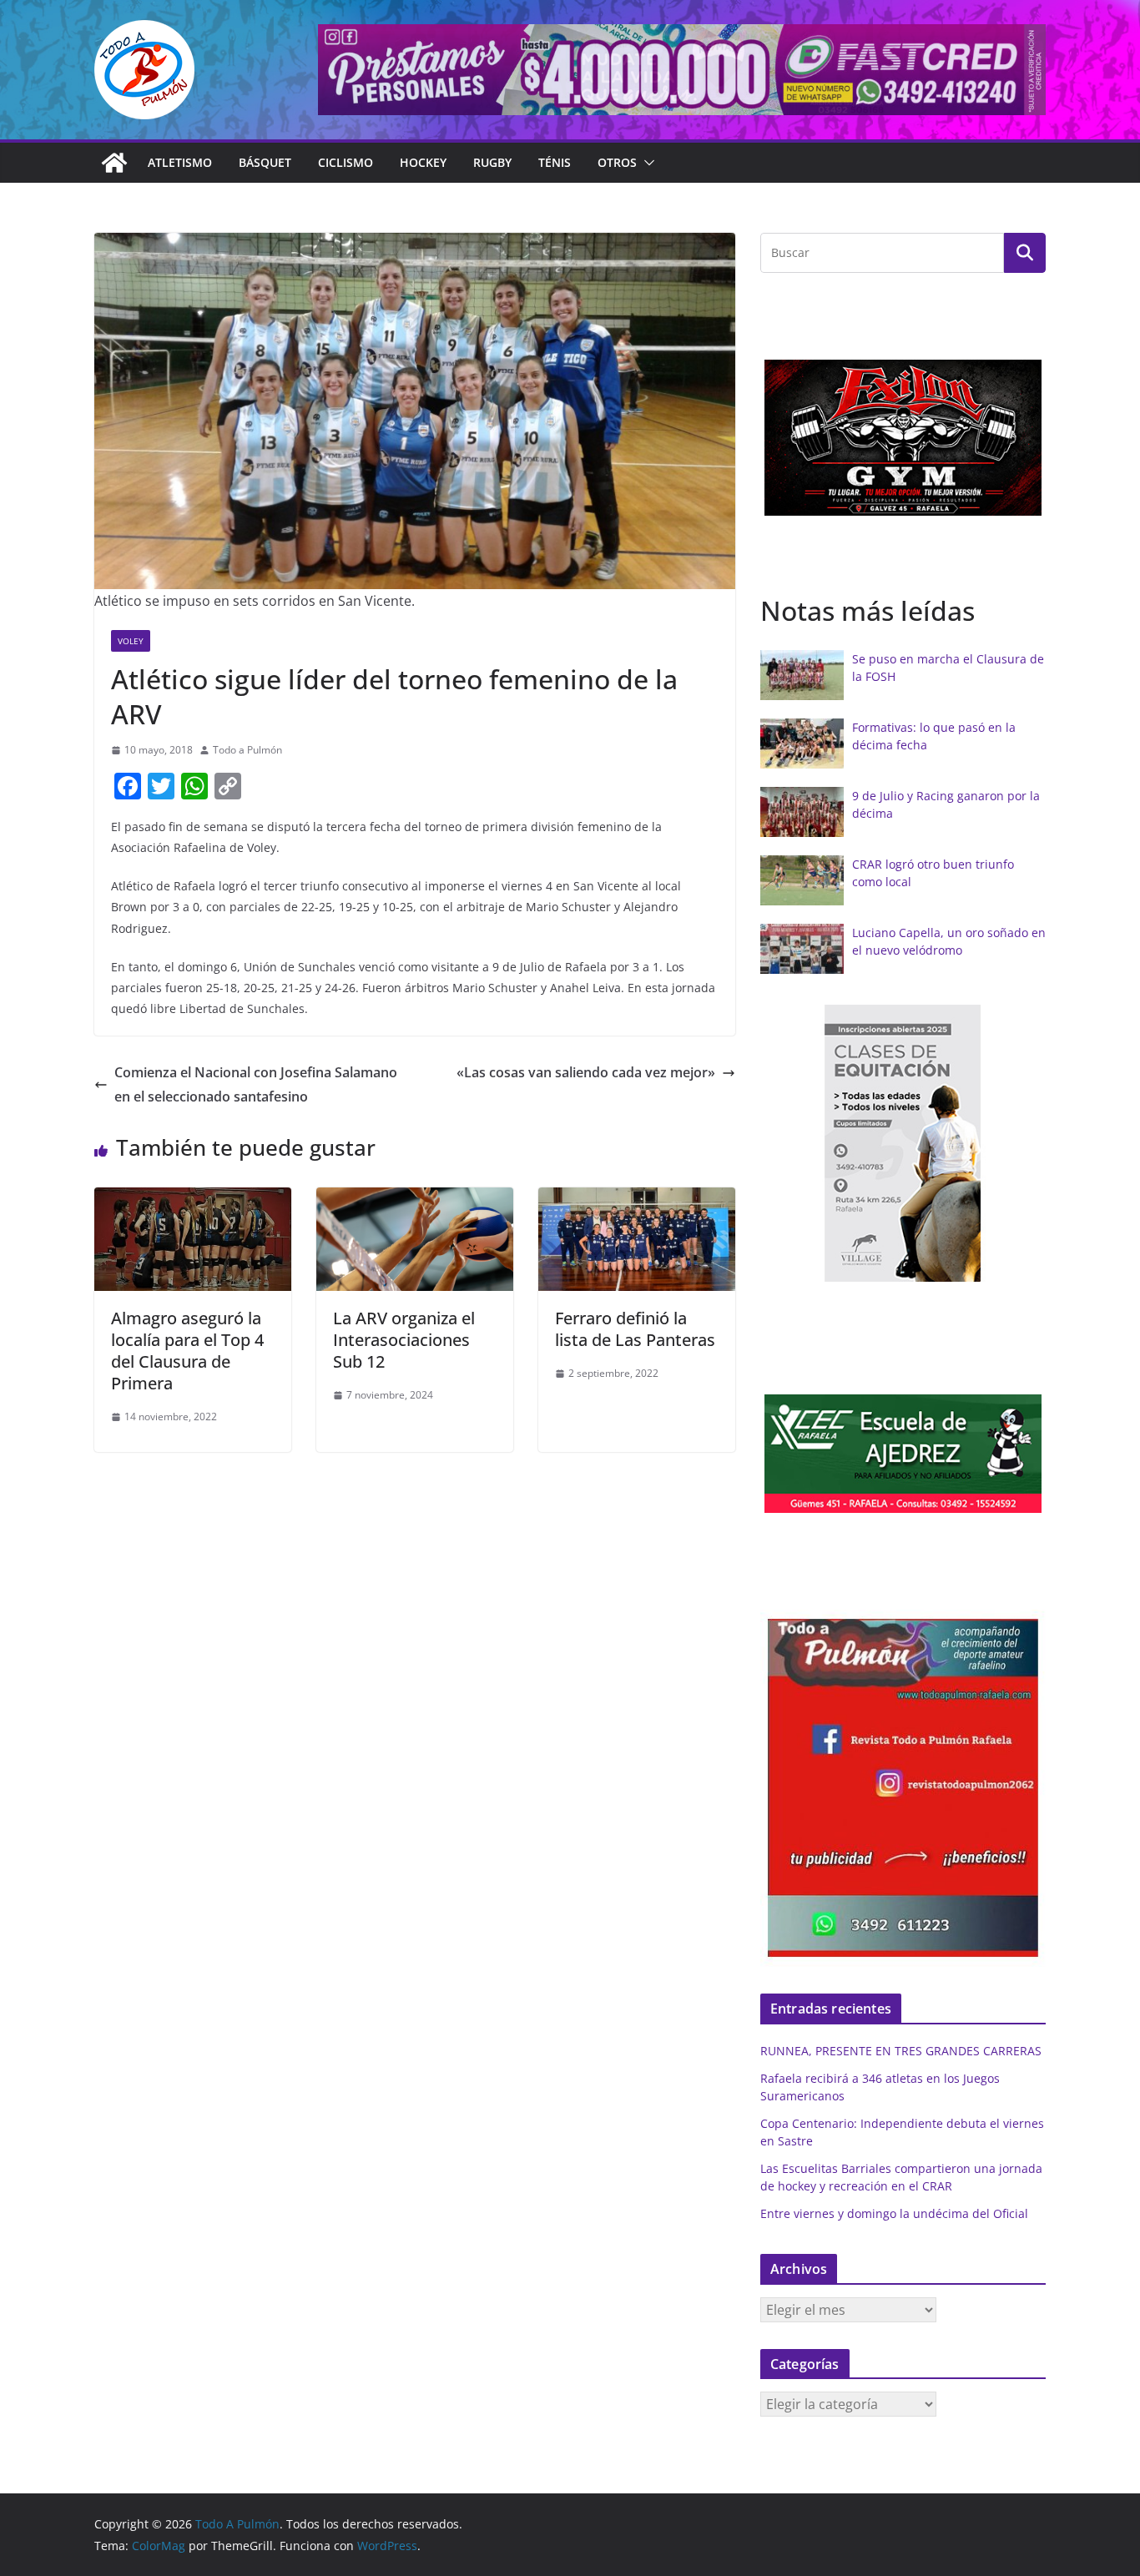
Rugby (492, 162)
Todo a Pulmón (247, 750)
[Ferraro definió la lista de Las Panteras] (637, 1199)
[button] (646, 163)
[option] (903, 437)
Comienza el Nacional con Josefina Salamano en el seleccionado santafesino (256, 1084)
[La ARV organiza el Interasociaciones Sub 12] (415, 1199)
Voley (131, 641)
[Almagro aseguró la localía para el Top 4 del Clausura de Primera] (193, 1199)
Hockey (423, 162)
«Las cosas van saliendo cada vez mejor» (586, 1072)
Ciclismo (346, 162)
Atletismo (180, 162)
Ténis (555, 162)
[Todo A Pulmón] (114, 163)
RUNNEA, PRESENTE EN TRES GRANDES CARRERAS (901, 2051)
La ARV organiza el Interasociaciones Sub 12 (404, 1340)
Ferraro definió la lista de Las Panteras (635, 1329)
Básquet (265, 162)
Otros (617, 162)
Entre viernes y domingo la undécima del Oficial (894, 2213)
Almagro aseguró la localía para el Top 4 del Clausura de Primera (187, 1351)
